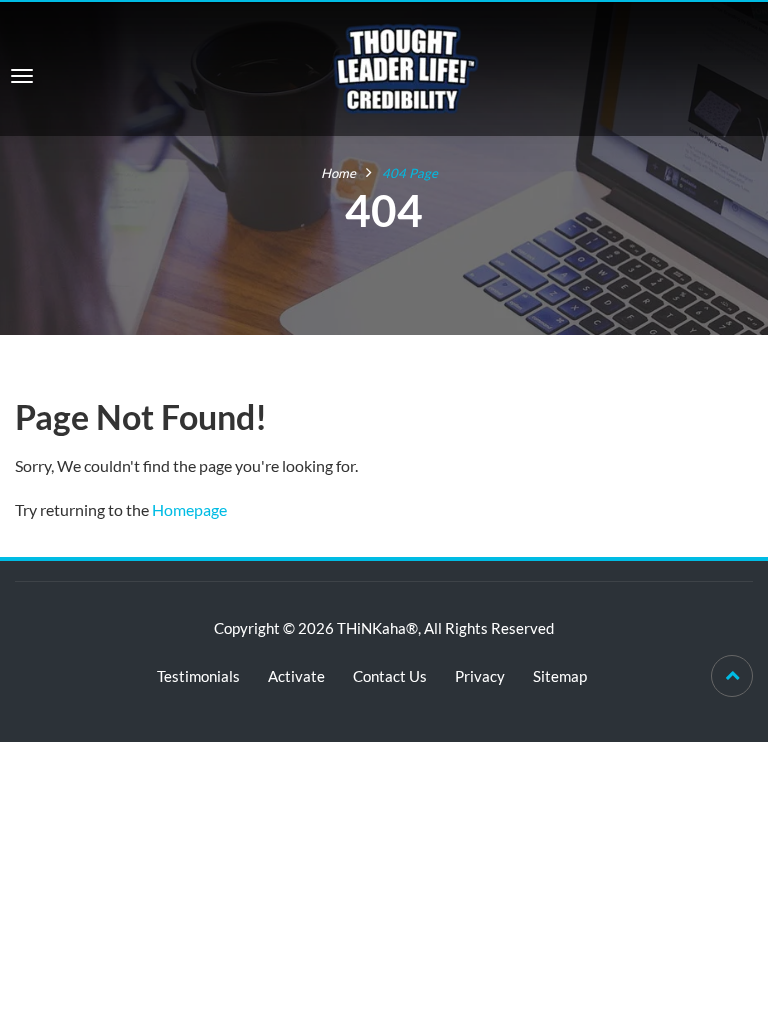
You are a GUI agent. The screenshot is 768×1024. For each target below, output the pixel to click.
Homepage (189, 509)
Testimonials (198, 676)
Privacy (480, 676)
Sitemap (560, 676)
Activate (296, 676)
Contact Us (390, 676)
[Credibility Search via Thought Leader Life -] (406, 66)
